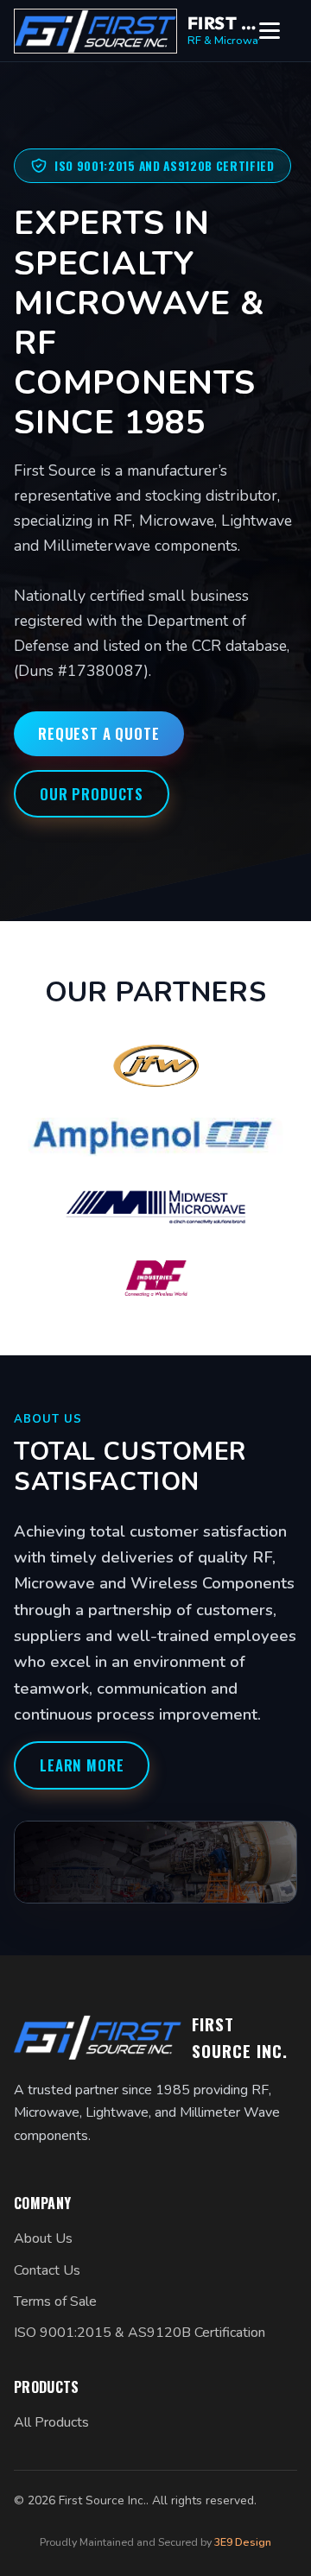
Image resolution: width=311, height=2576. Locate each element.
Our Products (92, 794)
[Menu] (278, 31)
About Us (43, 2238)
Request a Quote (99, 733)
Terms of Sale (55, 2301)
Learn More (82, 1765)
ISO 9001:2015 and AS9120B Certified (165, 166)
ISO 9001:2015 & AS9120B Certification (140, 2333)
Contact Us (47, 2270)
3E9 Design (243, 2542)
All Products (51, 2422)
